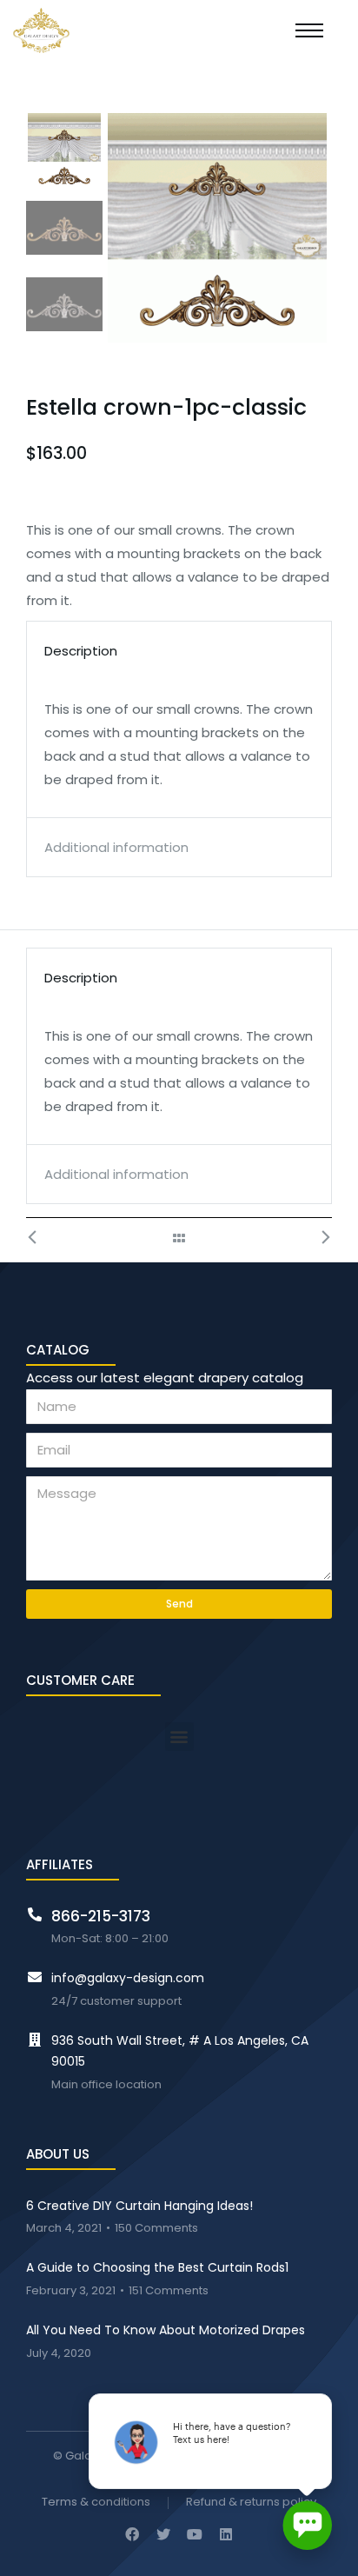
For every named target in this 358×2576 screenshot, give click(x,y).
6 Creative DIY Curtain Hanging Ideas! (139, 2206)
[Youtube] (195, 2534)
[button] (179, 1737)
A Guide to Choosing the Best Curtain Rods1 (157, 2267)
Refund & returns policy (251, 2503)
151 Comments (169, 2291)
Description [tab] (81, 651)
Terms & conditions (96, 2503)
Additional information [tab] (116, 847)
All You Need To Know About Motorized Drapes (166, 2330)
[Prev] (42, 1238)
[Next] (316, 1238)
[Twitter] (163, 2534)
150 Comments (156, 2229)
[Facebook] (132, 2534)
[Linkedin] (226, 2534)
